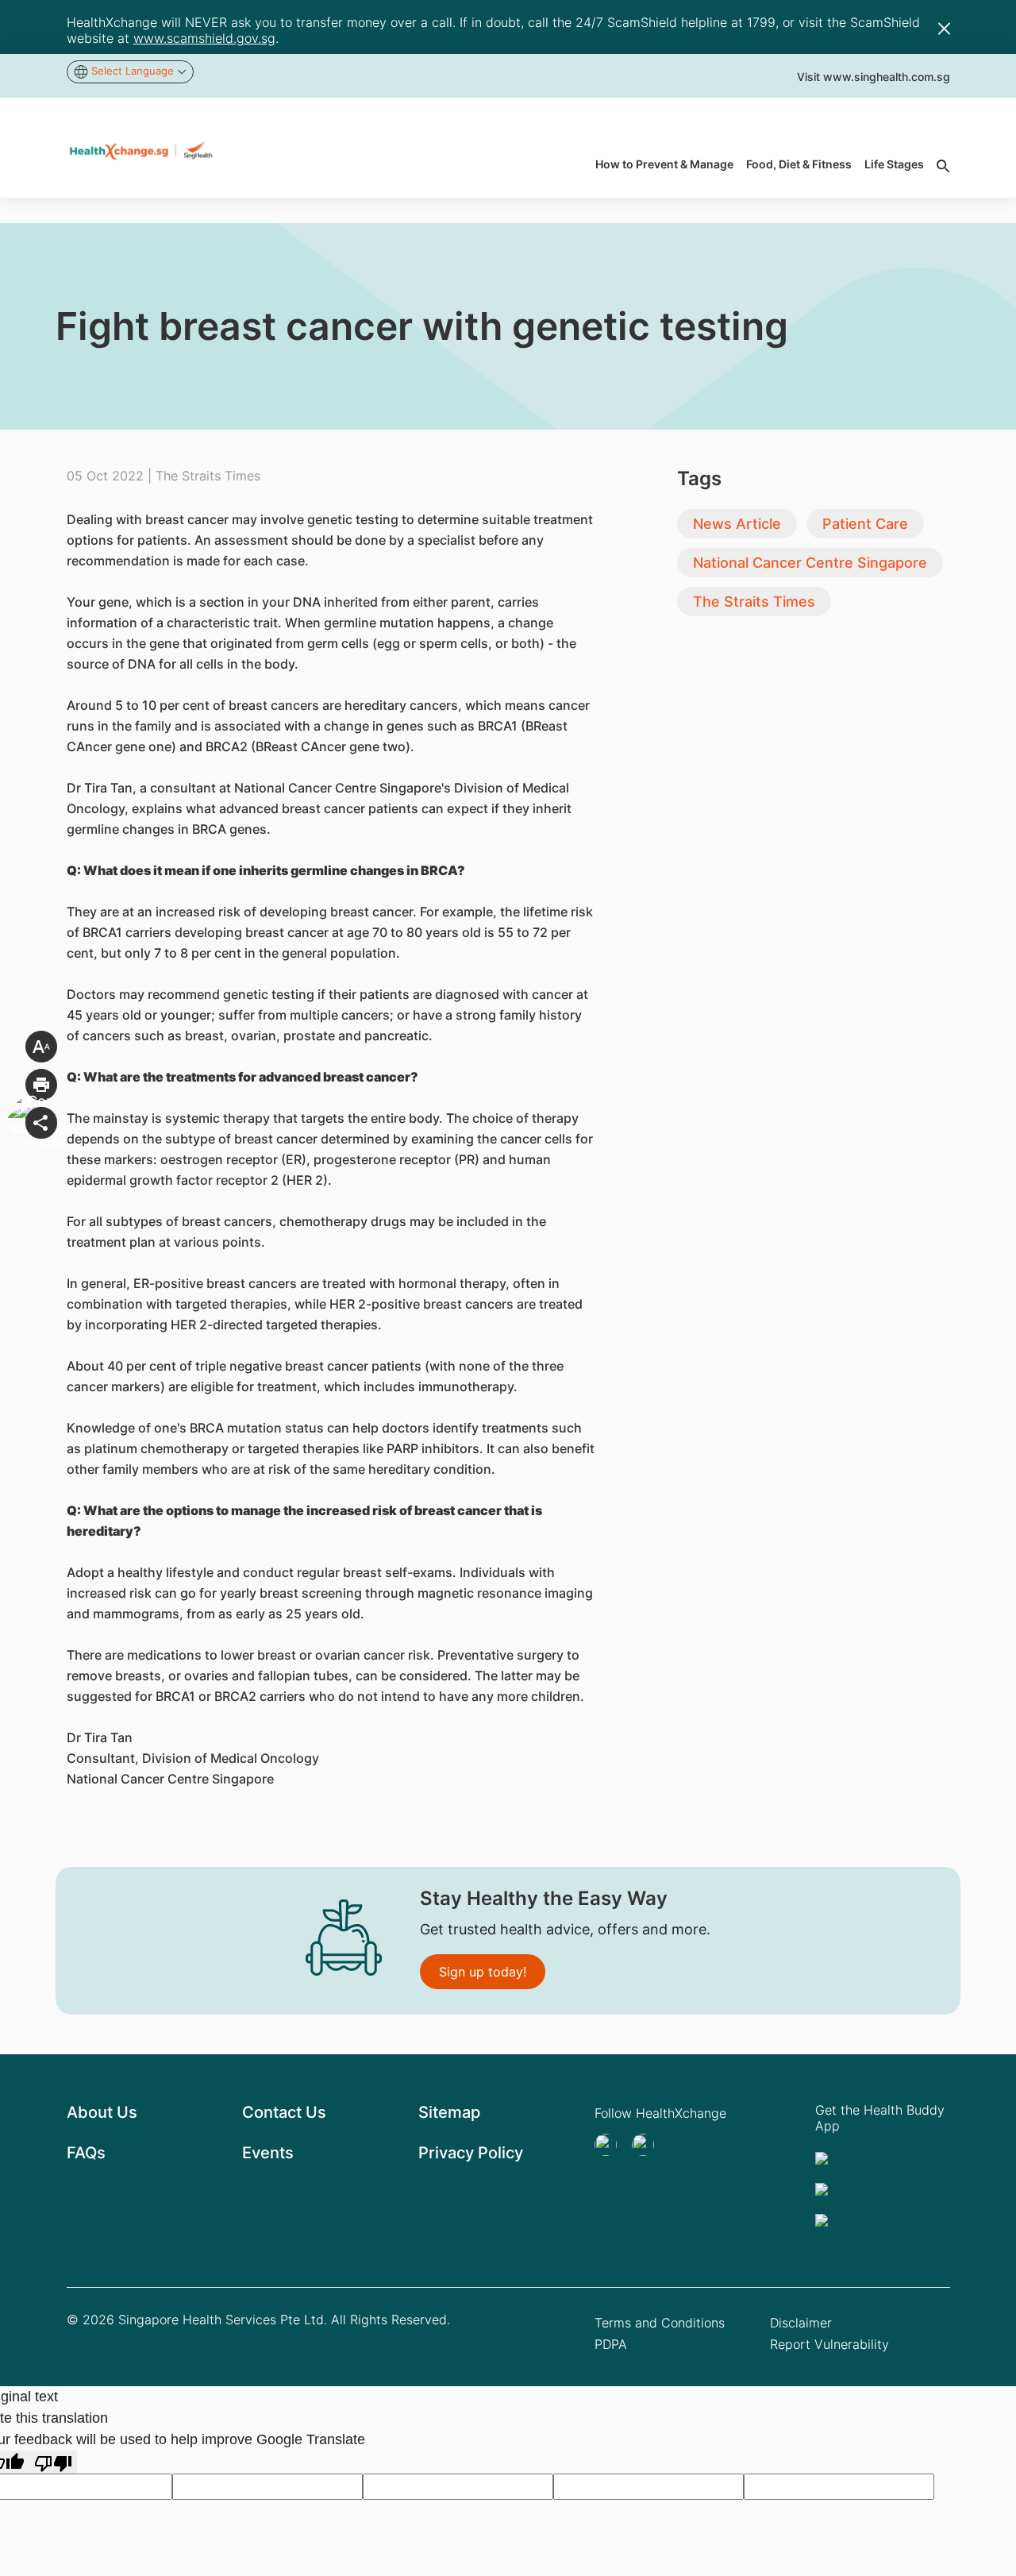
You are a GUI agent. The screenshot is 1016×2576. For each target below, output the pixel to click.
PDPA (611, 2344)
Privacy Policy (471, 2153)
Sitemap (449, 2112)
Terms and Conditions (660, 2323)
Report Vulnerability (829, 2344)
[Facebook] (648, 2145)
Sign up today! (483, 1972)
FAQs (86, 2153)
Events (268, 2153)
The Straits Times (754, 602)
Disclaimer (801, 2323)
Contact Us (284, 2112)
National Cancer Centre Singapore (810, 563)
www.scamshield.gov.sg (204, 38)
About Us (102, 2112)
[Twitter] (610, 2145)
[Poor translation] (53, 2462)
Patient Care (865, 524)
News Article (737, 524)
